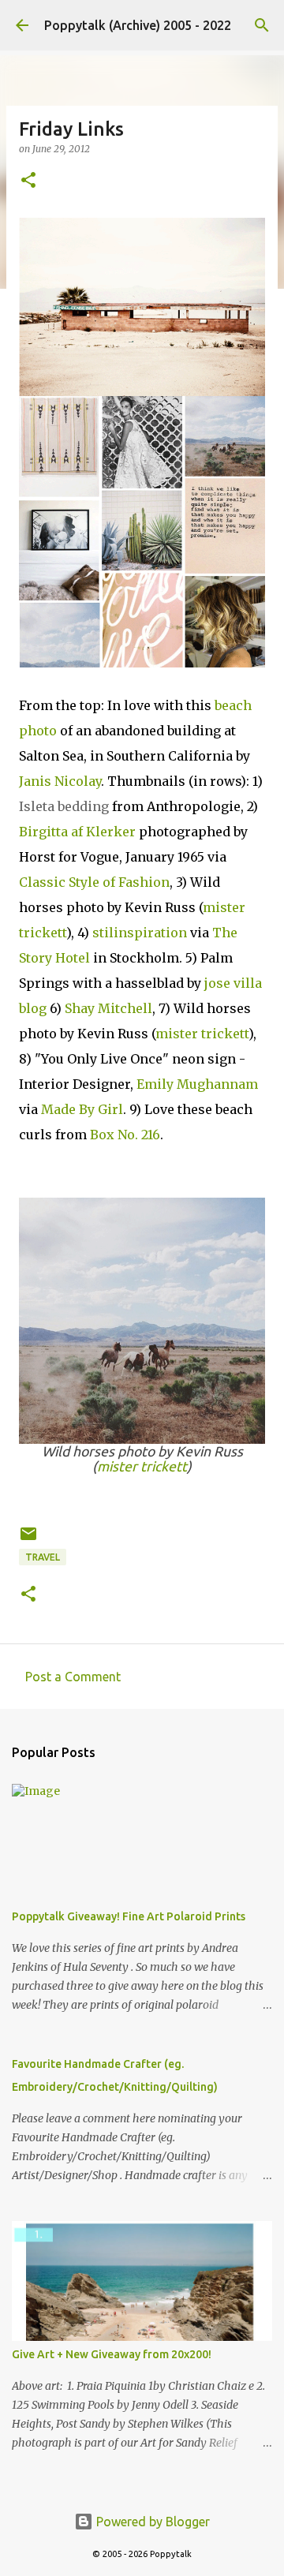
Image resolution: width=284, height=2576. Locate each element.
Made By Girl (82, 1109)
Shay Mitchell (108, 1008)
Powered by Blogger (151, 2522)
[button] (28, 181)
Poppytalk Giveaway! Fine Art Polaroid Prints (129, 1916)
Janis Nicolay (60, 781)
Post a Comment (73, 1677)
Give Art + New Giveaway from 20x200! (112, 2354)
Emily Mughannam (197, 1084)
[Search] (262, 25)
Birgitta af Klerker (77, 832)
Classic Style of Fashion (94, 882)
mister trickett (202, 1034)
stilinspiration (140, 933)
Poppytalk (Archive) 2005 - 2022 (138, 25)
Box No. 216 (125, 1135)
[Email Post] (28, 1540)
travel (43, 1557)
